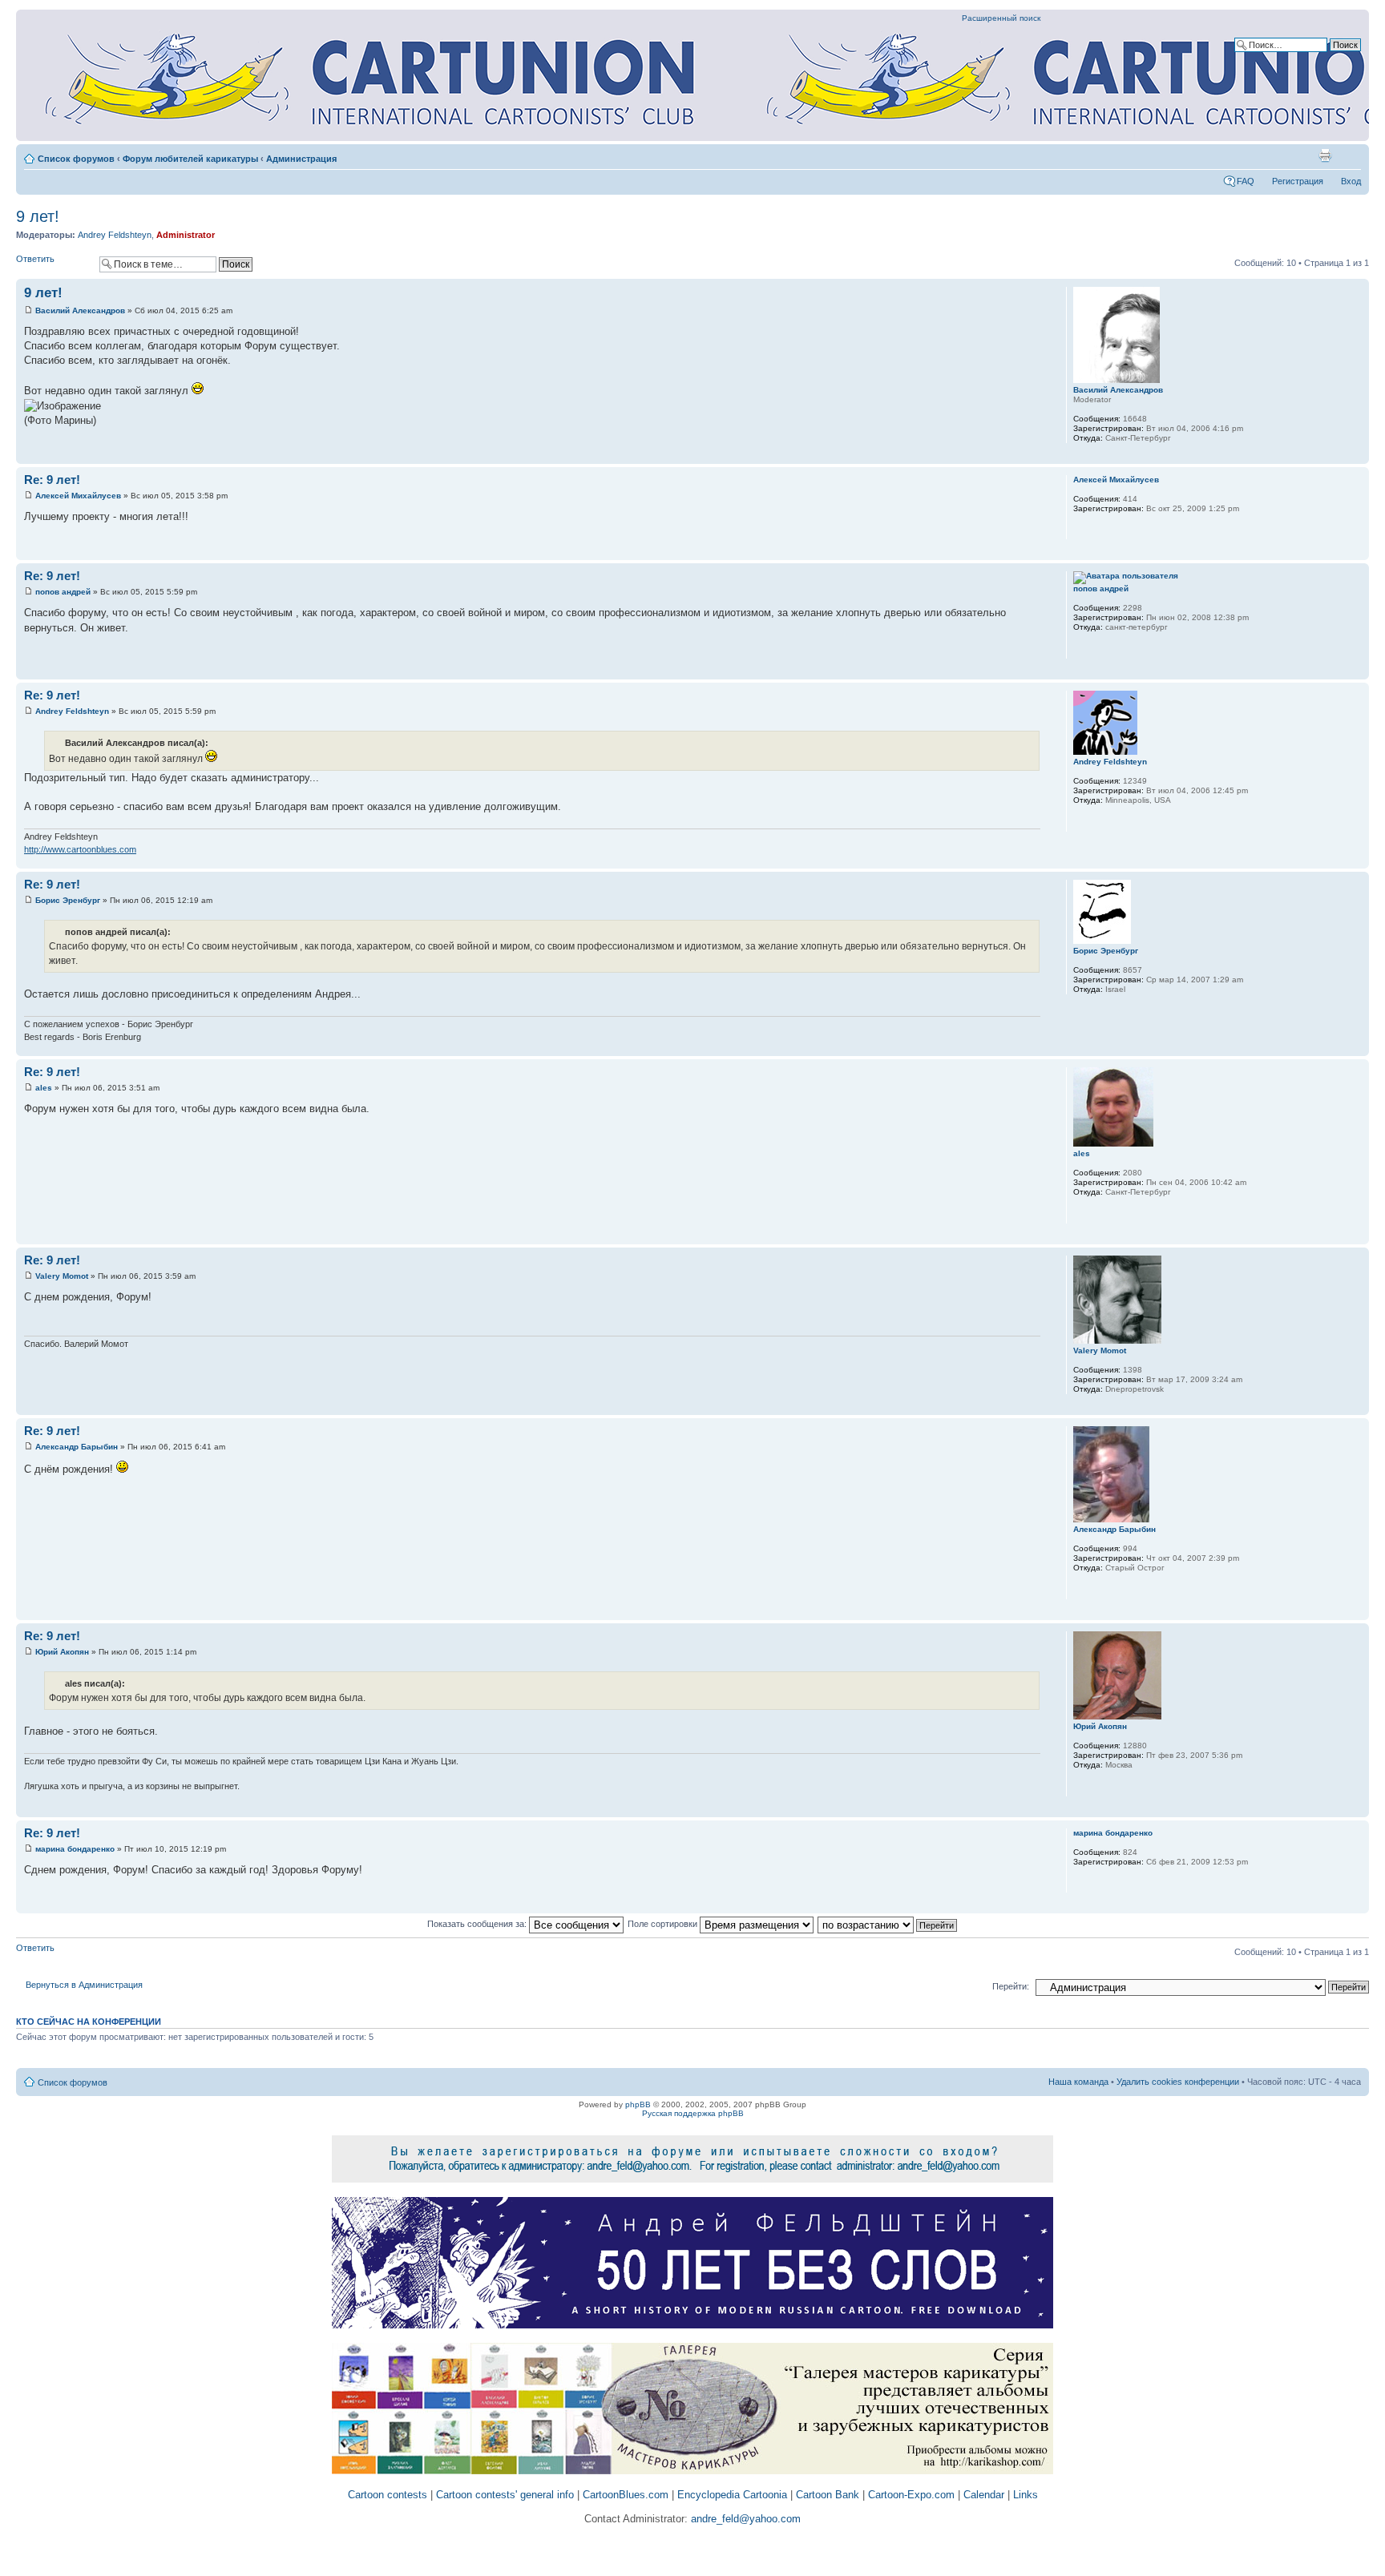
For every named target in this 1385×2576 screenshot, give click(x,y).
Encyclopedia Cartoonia (732, 2495)
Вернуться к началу (1357, 456)
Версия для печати (1325, 155)
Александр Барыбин (77, 1447)
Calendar (984, 2495)
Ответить (35, 259)
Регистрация (1298, 181)
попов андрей (63, 592)
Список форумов (76, 159)
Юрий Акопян (62, 1652)
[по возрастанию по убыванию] (888, 1924)
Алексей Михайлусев (78, 496)
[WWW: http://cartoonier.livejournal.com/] (1081, 648)
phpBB (638, 2104)
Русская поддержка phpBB (693, 2113)
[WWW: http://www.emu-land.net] (1081, 1589)
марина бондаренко (75, 1849)
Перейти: (1011, 1986)
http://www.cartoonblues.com (80, 849)
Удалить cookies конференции (1178, 2082)
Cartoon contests (388, 2495)
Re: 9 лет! (52, 480)
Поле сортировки (664, 1924)
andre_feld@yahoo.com (744, 2519)
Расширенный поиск (1001, 18)
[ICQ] (1102, 1589)
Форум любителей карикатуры (190, 159)
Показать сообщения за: (478, 1924)
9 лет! (38, 216)
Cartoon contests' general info (505, 2495)
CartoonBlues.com (626, 2495)
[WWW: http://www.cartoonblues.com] (1081, 821)
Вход (1351, 181)
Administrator (186, 235)
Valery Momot (62, 1276)
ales (44, 1088)
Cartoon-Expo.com (911, 2495)
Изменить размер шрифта (1349, 155)
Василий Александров (80, 310)
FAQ (1246, 181)
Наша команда (1078, 2082)
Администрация (301, 159)
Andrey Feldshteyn (115, 235)
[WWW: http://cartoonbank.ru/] (1081, 1213)
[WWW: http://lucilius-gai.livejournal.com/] (1081, 1786)
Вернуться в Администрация (84, 1985)
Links (1026, 2495)
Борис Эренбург (68, 900)
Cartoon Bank (828, 2495)
